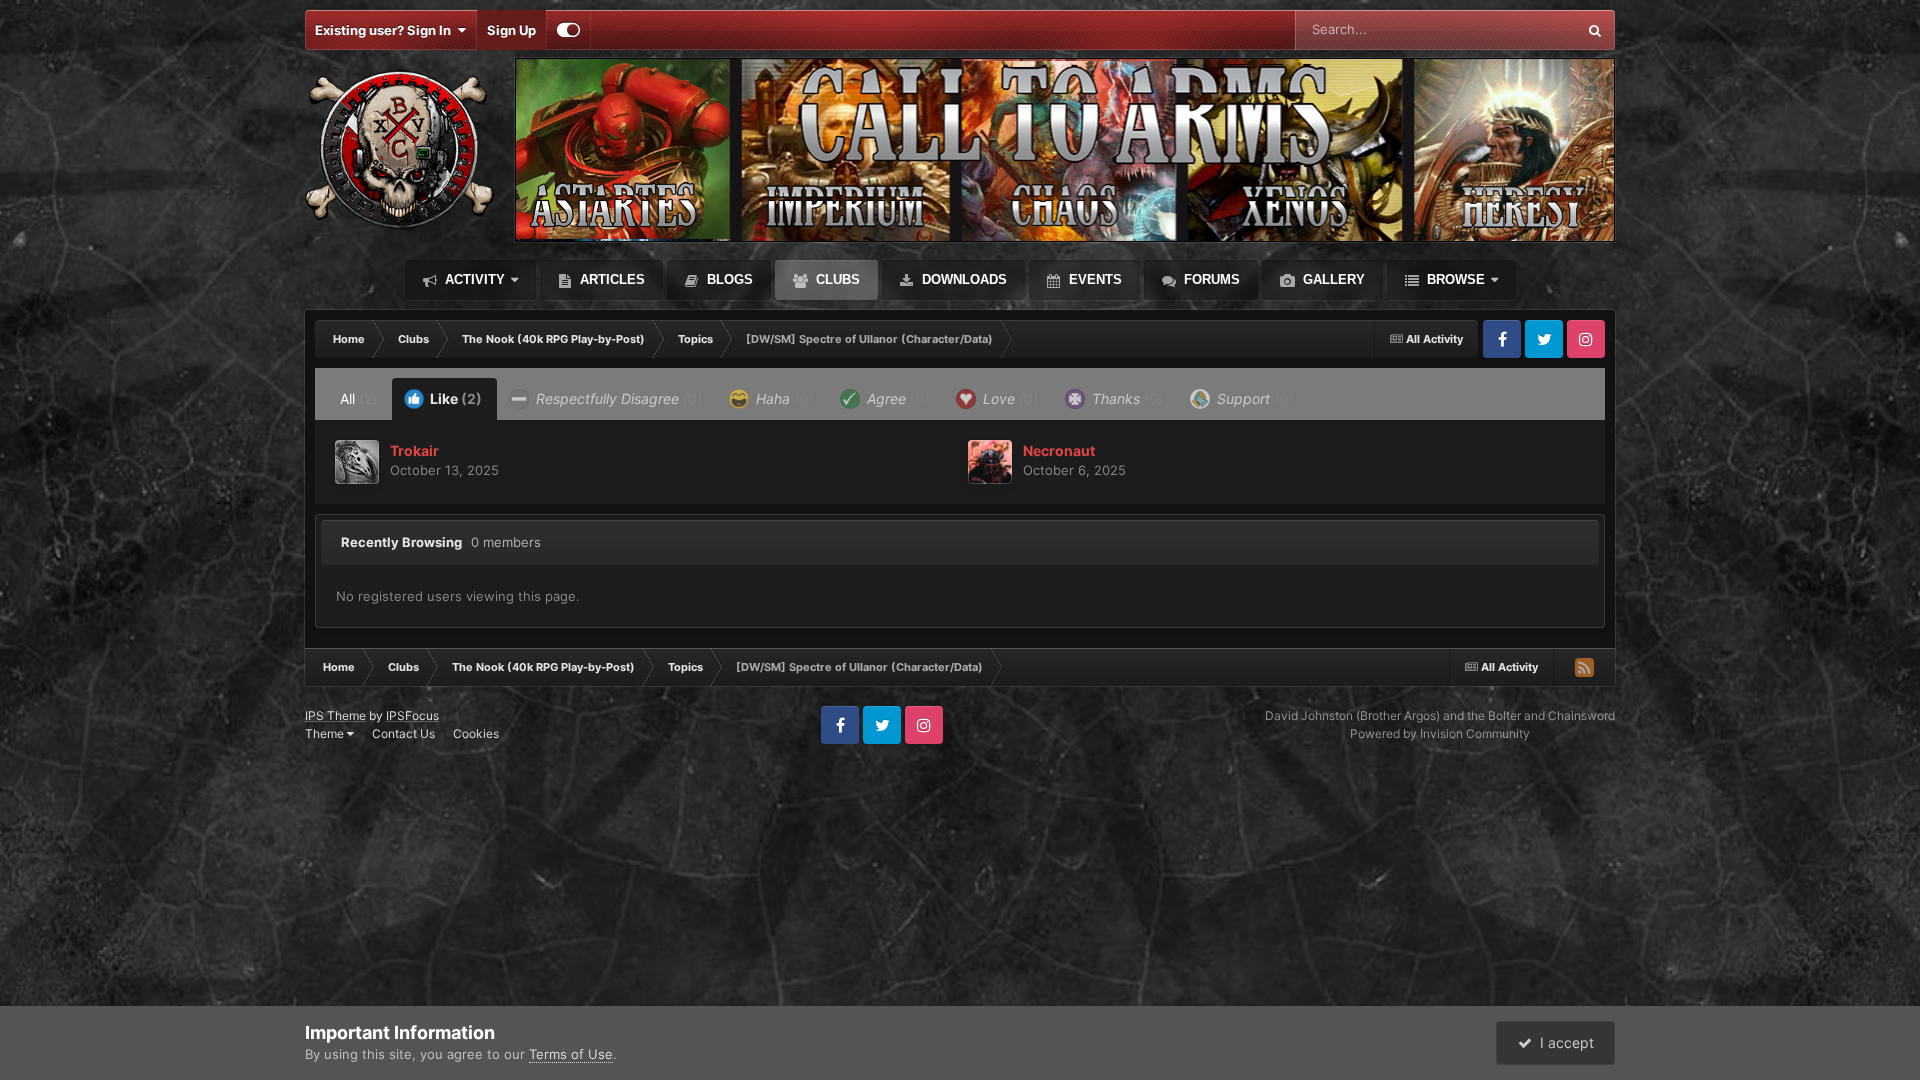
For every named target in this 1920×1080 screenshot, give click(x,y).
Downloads (962, 279)
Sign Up (511, 30)
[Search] (1595, 30)
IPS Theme (335, 715)
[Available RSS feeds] (1584, 667)
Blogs (728, 279)
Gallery (1332, 279)
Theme (326, 733)
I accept (1563, 1042)
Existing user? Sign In (386, 30)
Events (1093, 279)
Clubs (836, 279)
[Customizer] (568, 30)
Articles (610, 279)
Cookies (476, 733)
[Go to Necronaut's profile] (990, 462)
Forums (1210, 279)
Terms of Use (571, 1054)
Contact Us (403, 733)
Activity (473, 279)
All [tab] (358, 398)
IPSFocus (412, 715)
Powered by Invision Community (1440, 733)
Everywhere (1514, 29)
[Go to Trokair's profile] (357, 462)
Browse (1454, 279)
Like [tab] (454, 398)
